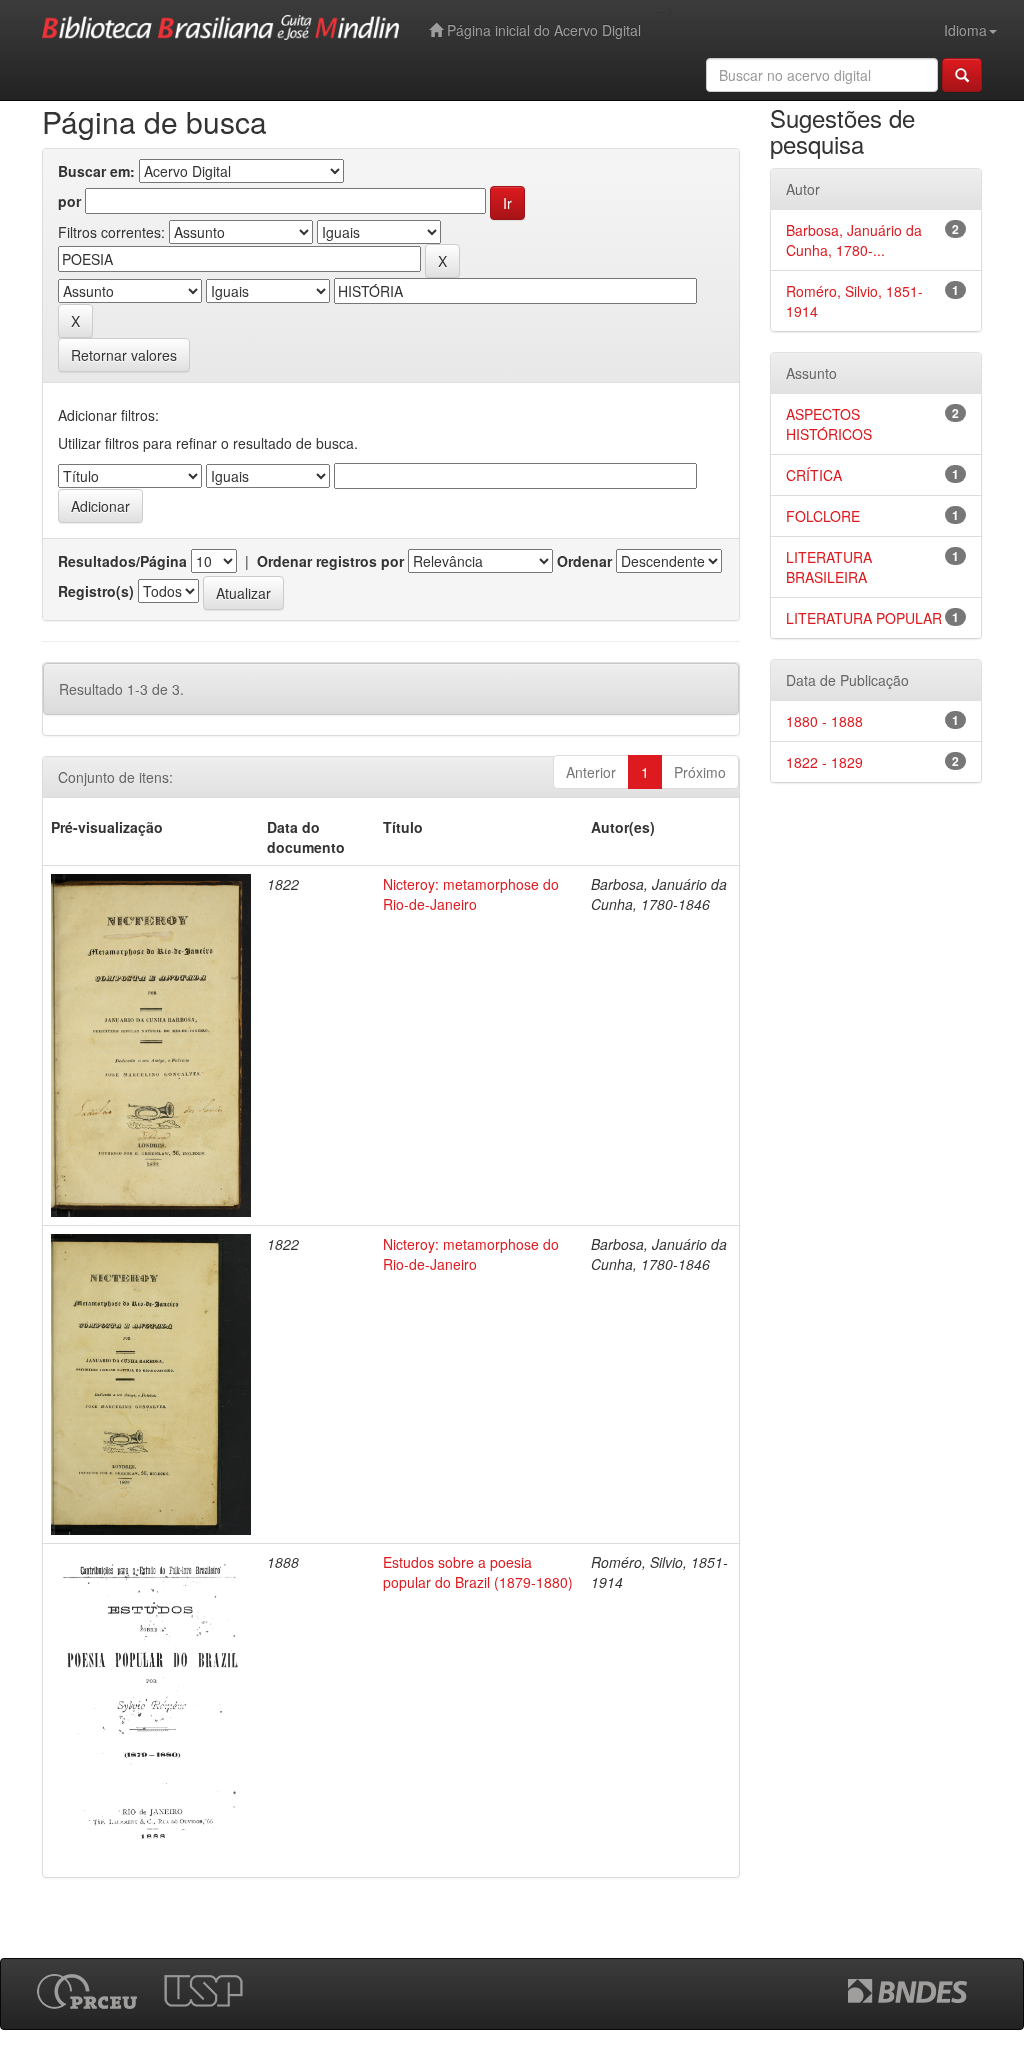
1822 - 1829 (824, 762)
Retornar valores (124, 355)
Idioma (965, 30)
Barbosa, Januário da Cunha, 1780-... (854, 240)
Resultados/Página (122, 561)
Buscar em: (96, 171)
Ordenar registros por (330, 561)
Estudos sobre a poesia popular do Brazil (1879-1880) (478, 1572)
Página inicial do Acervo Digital (542, 30)
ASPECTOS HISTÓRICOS (829, 424)
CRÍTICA (814, 475)
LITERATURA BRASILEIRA (829, 567)
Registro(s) (96, 591)
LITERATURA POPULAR (864, 618)
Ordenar (584, 561)
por (69, 201)
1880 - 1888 (824, 721)
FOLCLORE (823, 516)
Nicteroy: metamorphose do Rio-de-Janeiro (471, 894)
